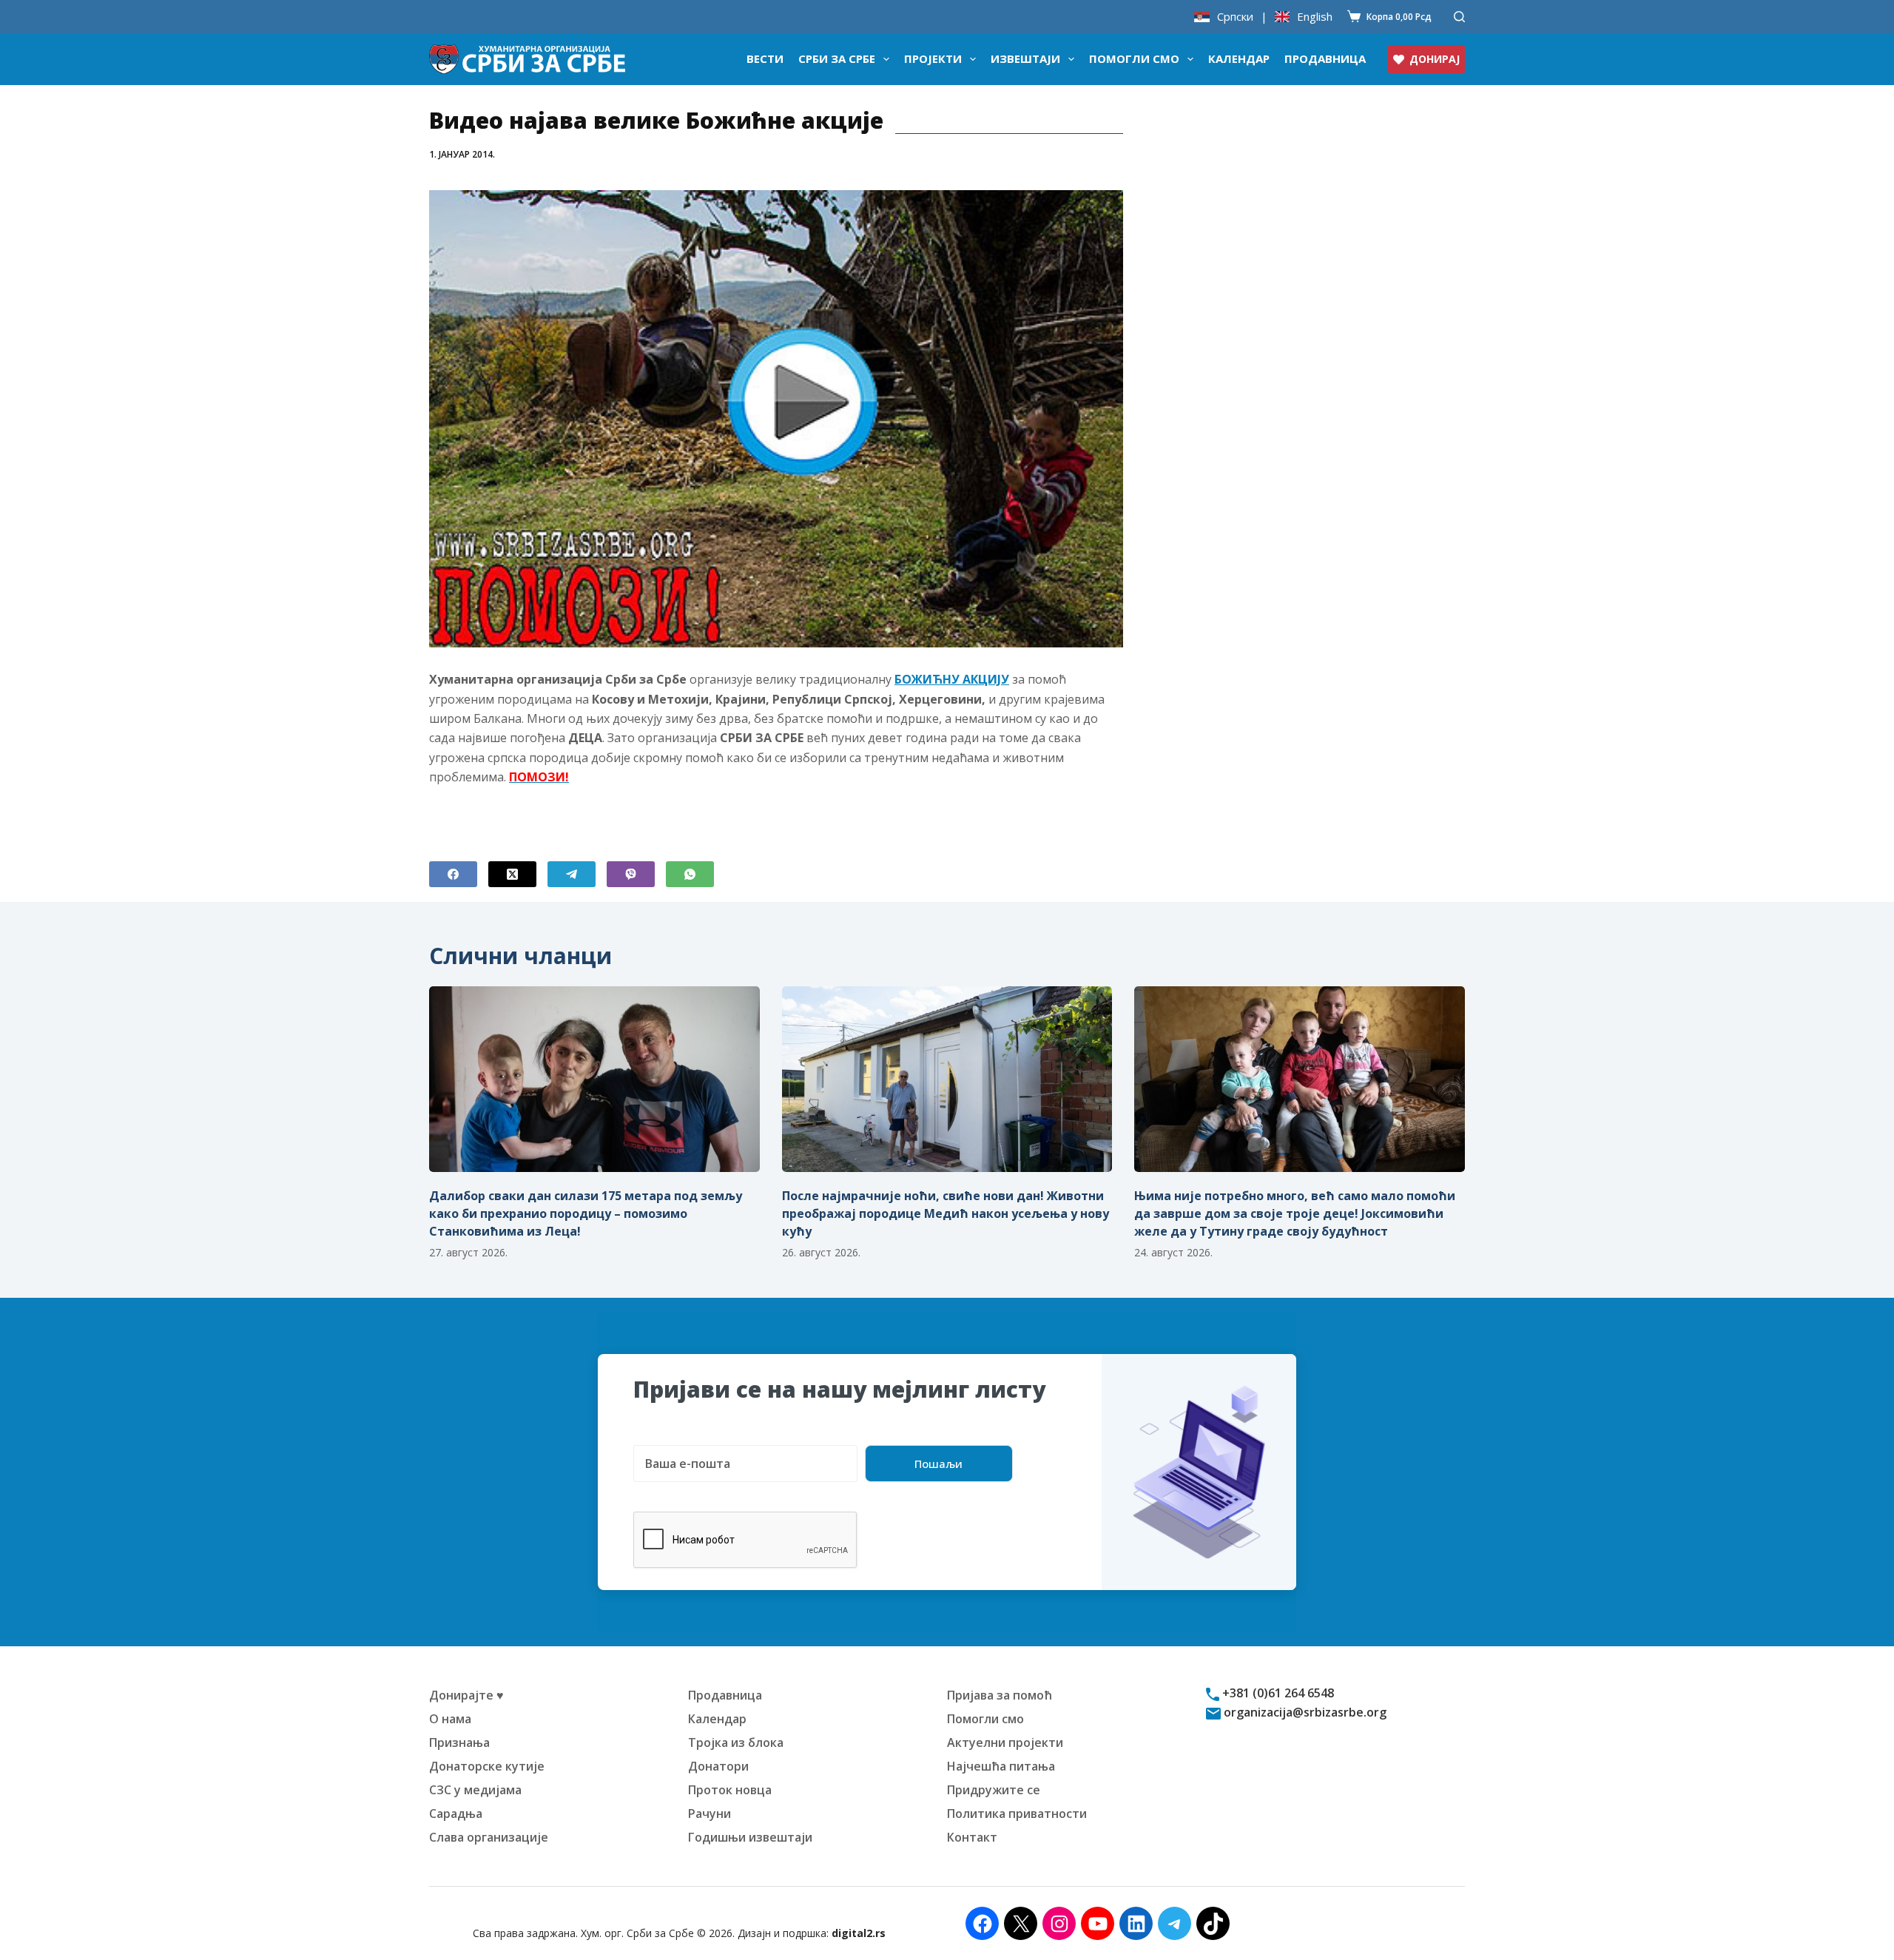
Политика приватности (1017, 1813)
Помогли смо (1134, 58)
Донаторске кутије (487, 1766)
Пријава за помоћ (1000, 1695)
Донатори (718, 1766)
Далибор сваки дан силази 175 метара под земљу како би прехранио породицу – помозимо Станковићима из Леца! (586, 1213)
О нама (450, 1719)
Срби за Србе (837, 58)
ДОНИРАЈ (1435, 59)
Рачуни (710, 1813)
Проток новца (730, 1790)
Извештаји (1025, 58)
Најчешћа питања (1001, 1766)
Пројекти (933, 58)
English (1315, 17)
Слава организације (489, 1837)
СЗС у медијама (475, 1790)
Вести (765, 58)
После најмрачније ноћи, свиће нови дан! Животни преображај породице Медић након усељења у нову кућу (946, 1213)
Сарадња (456, 1813)
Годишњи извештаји (750, 1837)
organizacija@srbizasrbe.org (1304, 1712)
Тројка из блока (736, 1742)
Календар (1239, 58)
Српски (1235, 17)
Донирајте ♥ (466, 1695)
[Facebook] (453, 874)
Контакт (972, 1837)
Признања (459, 1742)
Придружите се (994, 1790)
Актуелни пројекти (1005, 1742)
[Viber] (631, 874)
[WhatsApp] (690, 874)
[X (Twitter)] (512, 874)
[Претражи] (1459, 17)
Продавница (1325, 58)
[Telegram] (572, 874)
